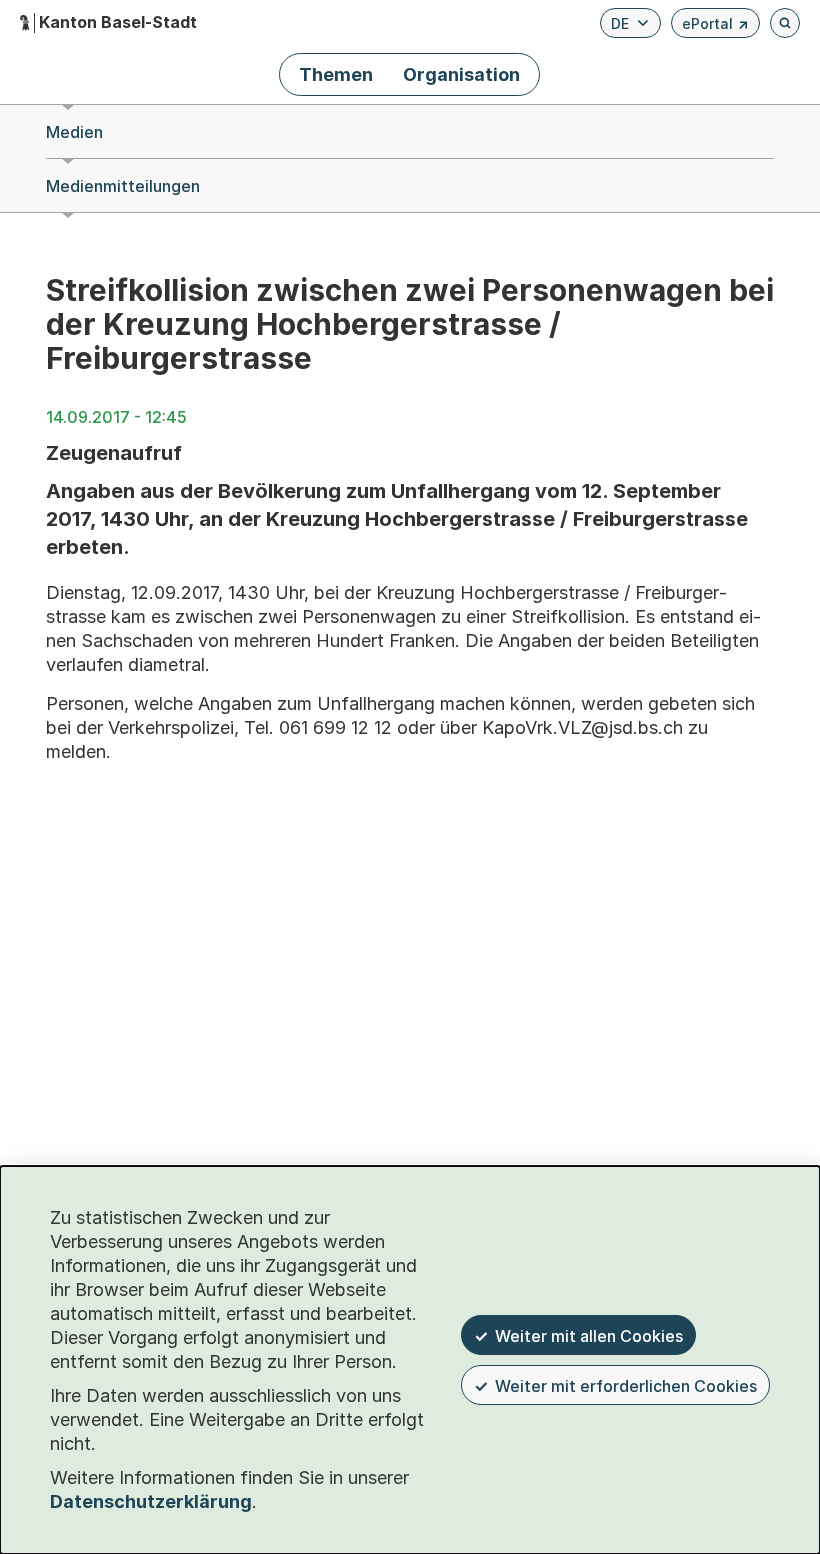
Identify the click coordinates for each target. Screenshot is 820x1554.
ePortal (715, 26)
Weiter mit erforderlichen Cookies (626, 1386)
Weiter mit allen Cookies (589, 1336)
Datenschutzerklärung (151, 1501)
